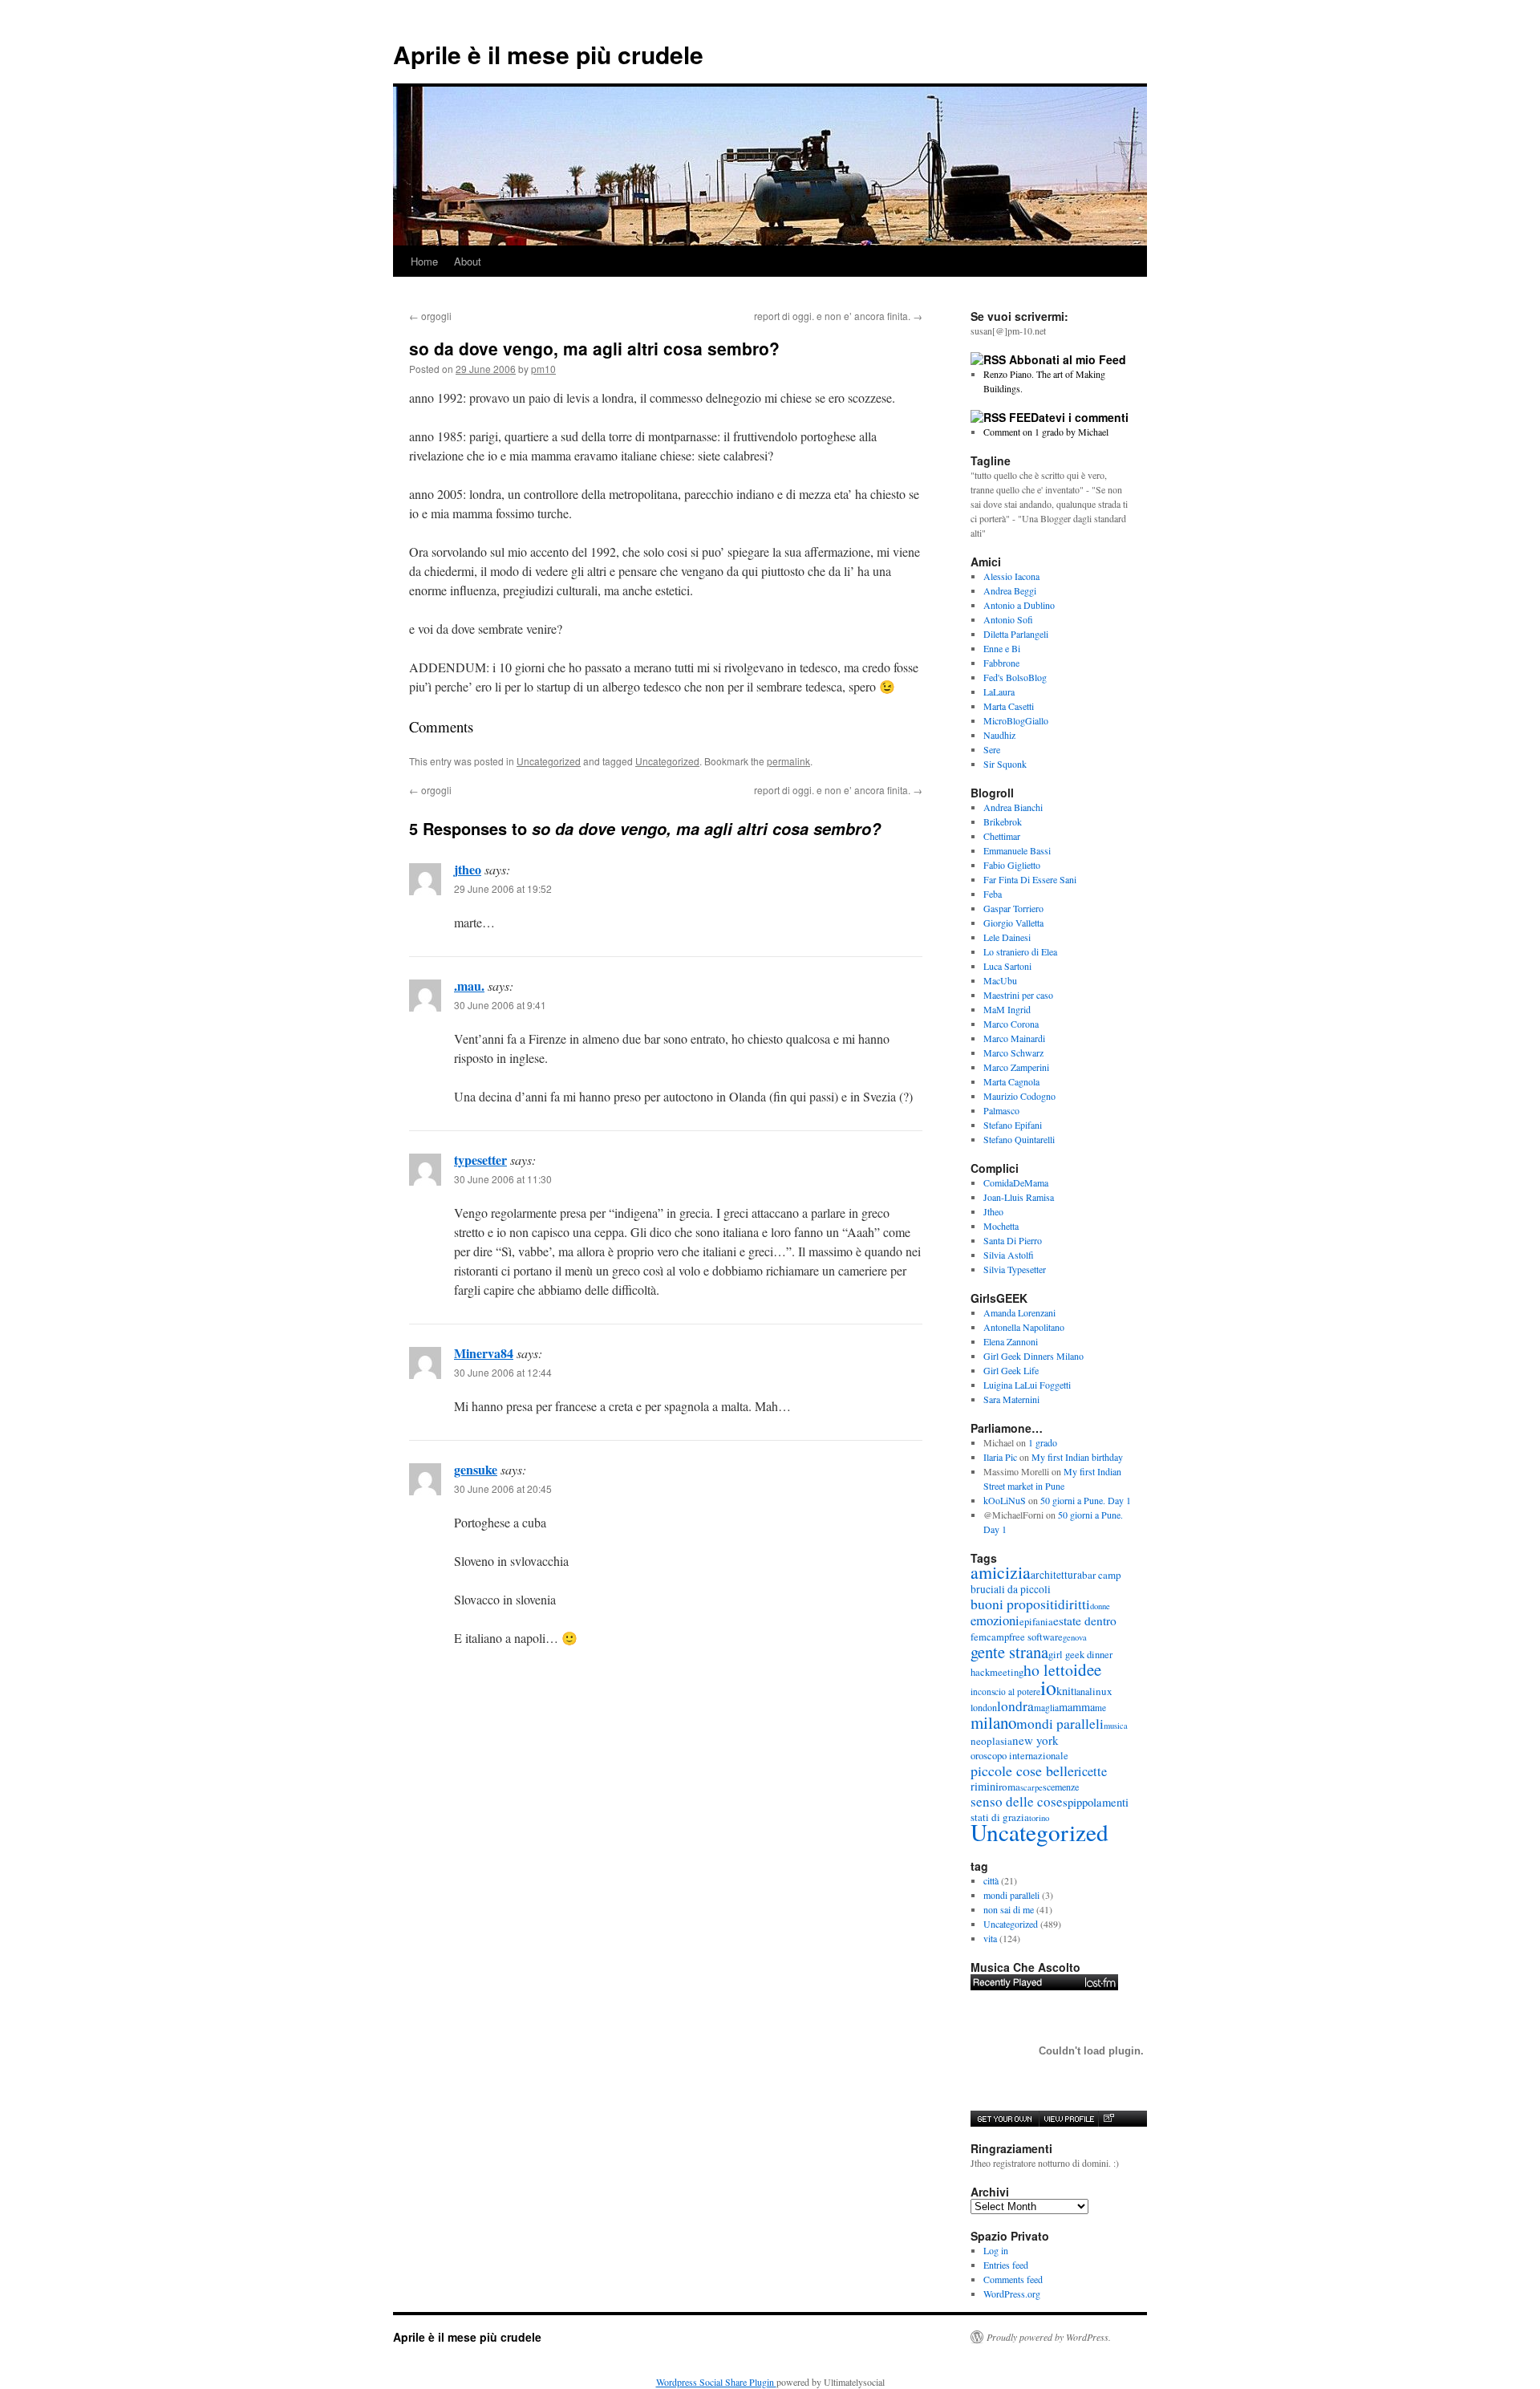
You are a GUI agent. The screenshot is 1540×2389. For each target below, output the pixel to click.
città (991, 1880)
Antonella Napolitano (1024, 1327)
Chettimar (1002, 836)
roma (1009, 1787)
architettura (1056, 1575)
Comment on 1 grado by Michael (1046, 432)
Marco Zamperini (1016, 1067)
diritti (1074, 1604)
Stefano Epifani (1013, 1125)
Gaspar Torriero (1013, 908)
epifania (1036, 1622)
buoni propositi (1014, 1604)
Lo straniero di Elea (1020, 951)
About (468, 261)
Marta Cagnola (1011, 1081)
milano (993, 1722)
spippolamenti (1096, 1802)
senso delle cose (1017, 1801)
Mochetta (1001, 1226)
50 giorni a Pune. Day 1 (1086, 1500)
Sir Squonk (1005, 764)
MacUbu (1000, 980)
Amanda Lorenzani (1019, 1312)
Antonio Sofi (1008, 619)
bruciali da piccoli (1011, 1589)
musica (1116, 1726)
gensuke (476, 1469)
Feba (993, 894)
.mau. (469, 986)
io (1048, 1687)
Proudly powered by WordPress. (1049, 2337)
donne (1100, 1606)
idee (1087, 1669)
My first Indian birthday (1079, 1457)
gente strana (1009, 1652)
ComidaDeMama (1016, 1182)
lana (1082, 1691)
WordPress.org (1012, 2294)
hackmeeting (997, 1672)
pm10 (543, 369)
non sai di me (1009, 1909)
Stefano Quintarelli (1019, 1139)
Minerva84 (484, 1353)
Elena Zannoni (1011, 1341)
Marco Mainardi (1014, 1038)
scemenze (1061, 1787)
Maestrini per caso (1018, 995)
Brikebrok (1003, 821)
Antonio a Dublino (1019, 605)
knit (1065, 1691)
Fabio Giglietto (1012, 865)
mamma (1077, 1707)
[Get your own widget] (1005, 2119)
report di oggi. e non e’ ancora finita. (838, 316)
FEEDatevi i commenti (1069, 417)
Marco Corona (1011, 1024)
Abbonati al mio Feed (1068, 359)
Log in (996, 2250)
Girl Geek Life (1011, 1370)
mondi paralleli (1060, 1724)
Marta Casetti (1009, 706)
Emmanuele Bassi (1017, 850)
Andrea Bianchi (1013, 807)
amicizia (1001, 1572)
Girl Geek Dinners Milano (1033, 1356)
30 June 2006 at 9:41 (500, 1005)
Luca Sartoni (1007, 966)
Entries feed (1006, 2265)
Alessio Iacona (1011, 576)
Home (424, 261)
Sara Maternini (1011, 1399)
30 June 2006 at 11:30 (503, 1179)
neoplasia (991, 1741)
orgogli (430, 316)
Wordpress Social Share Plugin (716, 2382)
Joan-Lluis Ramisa (1019, 1197)
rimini (985, 1786)
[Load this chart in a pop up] (1108, 2119)
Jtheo (993, 1211)
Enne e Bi (1002, 648)
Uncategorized (549, 761)
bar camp (1102, 1575)
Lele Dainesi (1007, 937)
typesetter (480, 1160)
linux (1101, 1691)
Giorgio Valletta (1013, 923)
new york (1035, 1740)
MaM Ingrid (1007, 1009)
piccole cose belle (1022, 1770)
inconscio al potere (1005, 1691)
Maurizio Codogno (1019, 1096)
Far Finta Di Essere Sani (1030, 879)
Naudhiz (999, 735)
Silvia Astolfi (1009, 1255)
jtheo (468, 869)
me (1100, 1708)
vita (990, 1938)
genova (1075, 1637)
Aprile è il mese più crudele (548, 54)
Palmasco (1001, 1110)
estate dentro (1085, 1620)
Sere (992, 749)
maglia (1046, 1708)
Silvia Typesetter (1015, 1269)
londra (1015, 1706)
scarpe (1031, 1787)
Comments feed (1013, 2279)
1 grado (1043, 1442)
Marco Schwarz (1013, 1053)
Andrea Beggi (1010, 590)
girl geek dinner (1080, 1655)
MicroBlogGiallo (1016, 720)
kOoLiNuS (1005, 1500)
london (984, 1707)
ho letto (1048, 1670)
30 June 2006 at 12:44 (503, 1372)
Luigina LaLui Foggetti (1027, 1385)
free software (1036, 1637)
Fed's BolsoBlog (1015, 677)
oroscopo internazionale (1019, 1756)
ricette (1090, 1771)
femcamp (990, 1637)
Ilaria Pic (1000, 1457)
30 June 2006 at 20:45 (503, 1489)
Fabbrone (1001, 663)
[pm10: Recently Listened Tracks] (1044, 1982)
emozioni (995, 1620)
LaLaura (999, 692)
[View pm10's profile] (1068, 2119)
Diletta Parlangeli (1016, 634)
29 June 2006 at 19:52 (503, 888)
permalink (788, 761)
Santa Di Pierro (1013, 1240)
